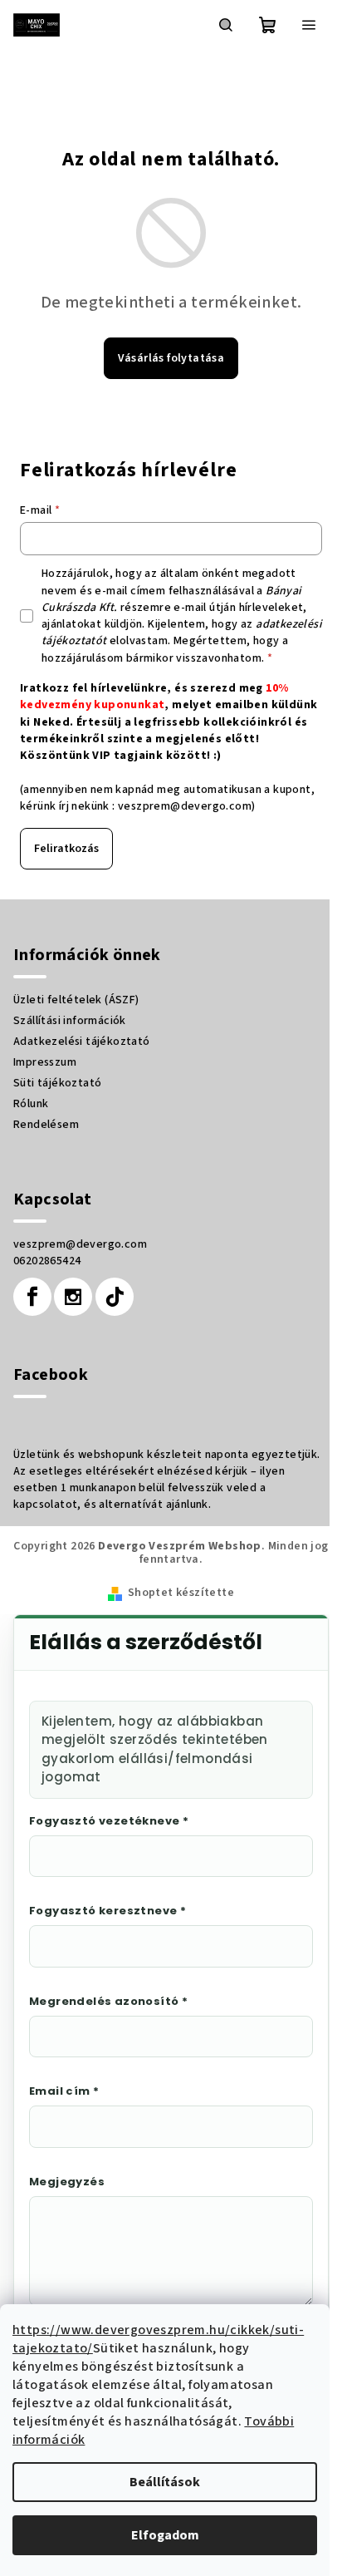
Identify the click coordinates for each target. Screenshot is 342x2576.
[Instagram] (73, 1297)
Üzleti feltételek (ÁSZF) (76, 1000)
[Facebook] (32, 1297)
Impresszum (45, 1062)
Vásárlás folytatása (171, 358)
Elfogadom (165, 2535)
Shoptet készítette (181, 1593)
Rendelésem (46, 1125)
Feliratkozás (66, 849)
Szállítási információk (70, 1021)
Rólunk (31, 1104)
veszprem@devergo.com (185, 806)
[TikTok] (115, 1297)
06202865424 (47, 1261)
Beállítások (165, 2482)
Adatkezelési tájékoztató (82, 1042)
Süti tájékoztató (57, 1083)
